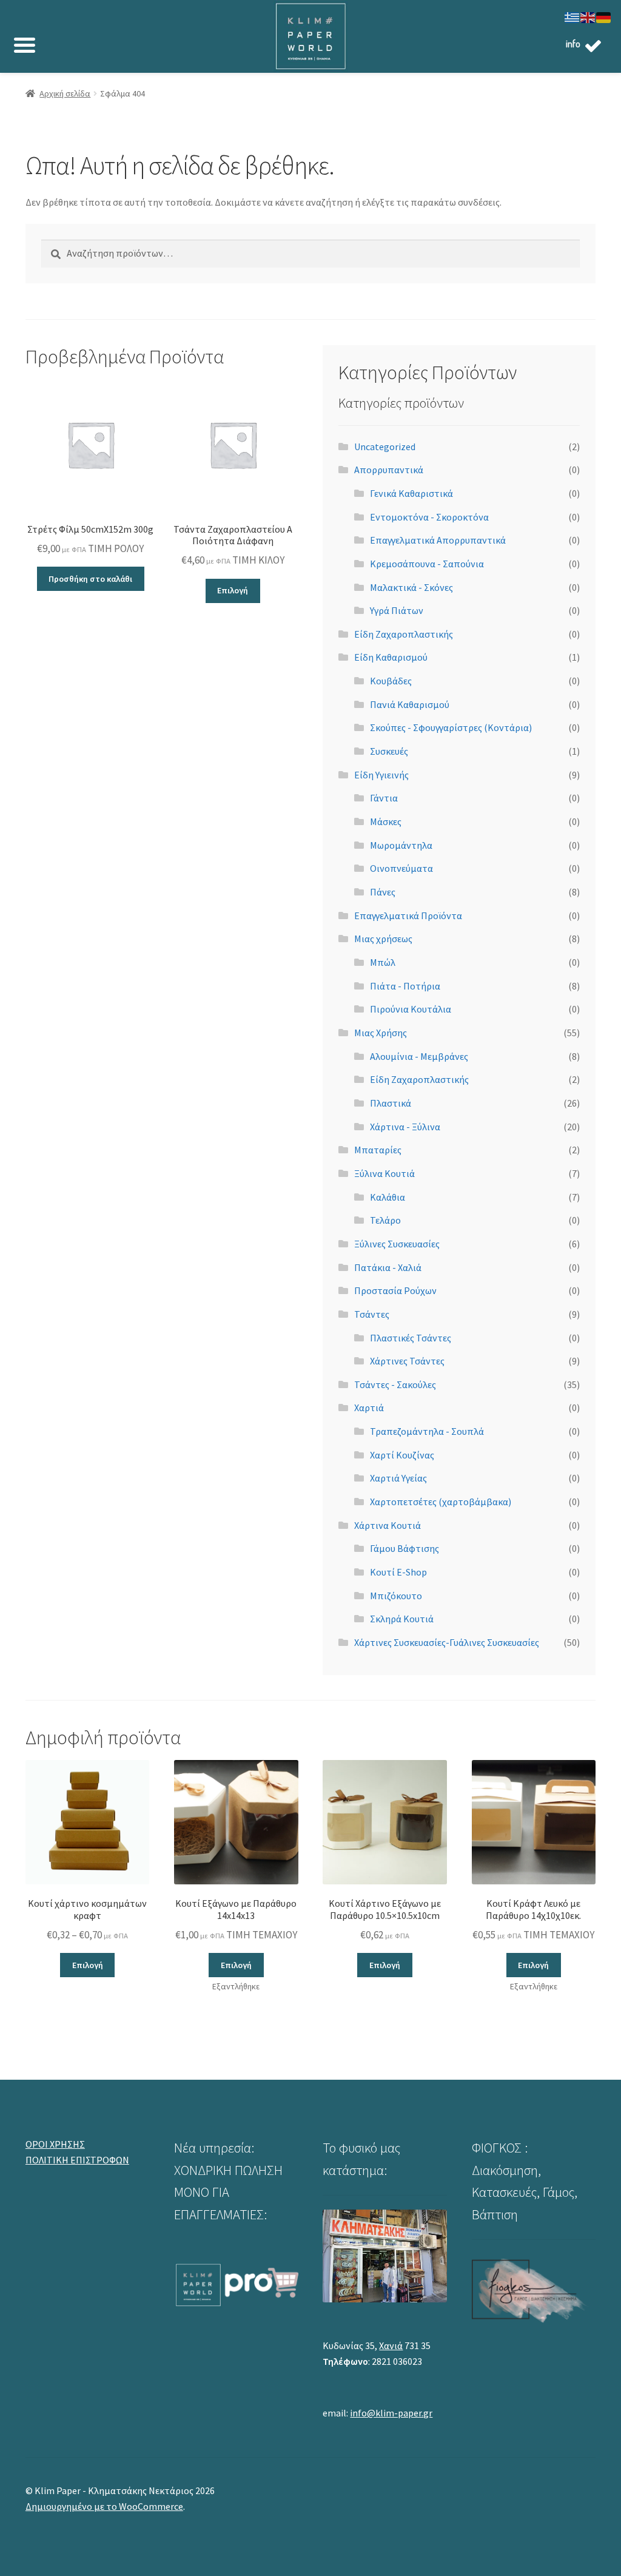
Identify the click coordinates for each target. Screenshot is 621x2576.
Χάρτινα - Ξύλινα (405, 1127)
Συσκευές (389, 751)
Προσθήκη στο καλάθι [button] (90, 579)
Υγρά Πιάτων (397, 610)
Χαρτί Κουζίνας (402, 1455)
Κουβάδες (391, 681)
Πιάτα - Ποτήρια (405, 986)
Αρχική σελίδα (65, 93)
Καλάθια (388, 1197)
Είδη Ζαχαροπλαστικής (404, 634)
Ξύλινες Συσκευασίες (397, 1244)
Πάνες (383, 892)
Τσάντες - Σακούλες (395, 1384)
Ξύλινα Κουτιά (384, 1173)
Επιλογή (233, 590)
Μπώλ (383, 962)
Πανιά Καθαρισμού (410, 704)
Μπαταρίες (378, 1150)
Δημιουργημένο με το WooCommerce (104, 2506)
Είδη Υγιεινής (381, 775)
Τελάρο (385, 1220)
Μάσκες (386, 821)
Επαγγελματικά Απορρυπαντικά (438, 540)
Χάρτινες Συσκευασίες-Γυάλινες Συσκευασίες (447, 1642)
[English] (588, 16)
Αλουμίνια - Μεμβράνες (419, 1056)
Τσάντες (372, 1314)
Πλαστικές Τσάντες (411, 1338)
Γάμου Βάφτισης (404, 1548)
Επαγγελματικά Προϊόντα (408, 915)
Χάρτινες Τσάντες (407, 1361)
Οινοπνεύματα (401, 868)
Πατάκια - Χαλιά (388, 1267)
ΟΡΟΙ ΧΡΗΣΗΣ (55, 2144)
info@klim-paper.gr (391, 2413)
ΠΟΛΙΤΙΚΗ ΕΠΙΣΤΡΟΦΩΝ (77, 2160)
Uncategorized (385, 447)
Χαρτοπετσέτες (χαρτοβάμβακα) (441, 1502)
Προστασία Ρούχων (395, 1290)
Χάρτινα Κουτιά (388, 1525)
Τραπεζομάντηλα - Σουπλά (427, 1431)
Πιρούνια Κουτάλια (411, 1009)
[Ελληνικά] (572, 16)
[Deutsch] (604, 16)
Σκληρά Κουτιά (402, 1619)
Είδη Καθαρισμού (391, 657)
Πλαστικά (391, 1103)
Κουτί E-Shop (398, 1572)
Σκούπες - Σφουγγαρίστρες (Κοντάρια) (451, 727)
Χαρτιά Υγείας (398, 1478)
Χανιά (391, 2345)
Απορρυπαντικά (389, 470)
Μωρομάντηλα (401, 845)
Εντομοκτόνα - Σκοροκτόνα (429, 517)
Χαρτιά (369, 1408)
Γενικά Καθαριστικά (411, 493)
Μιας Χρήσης (381, 1033)
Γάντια (384, 798)
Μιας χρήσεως (383, 939)
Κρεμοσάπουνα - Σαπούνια (427, 564)
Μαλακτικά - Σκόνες (411, 587)
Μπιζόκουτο (396, 1596)
